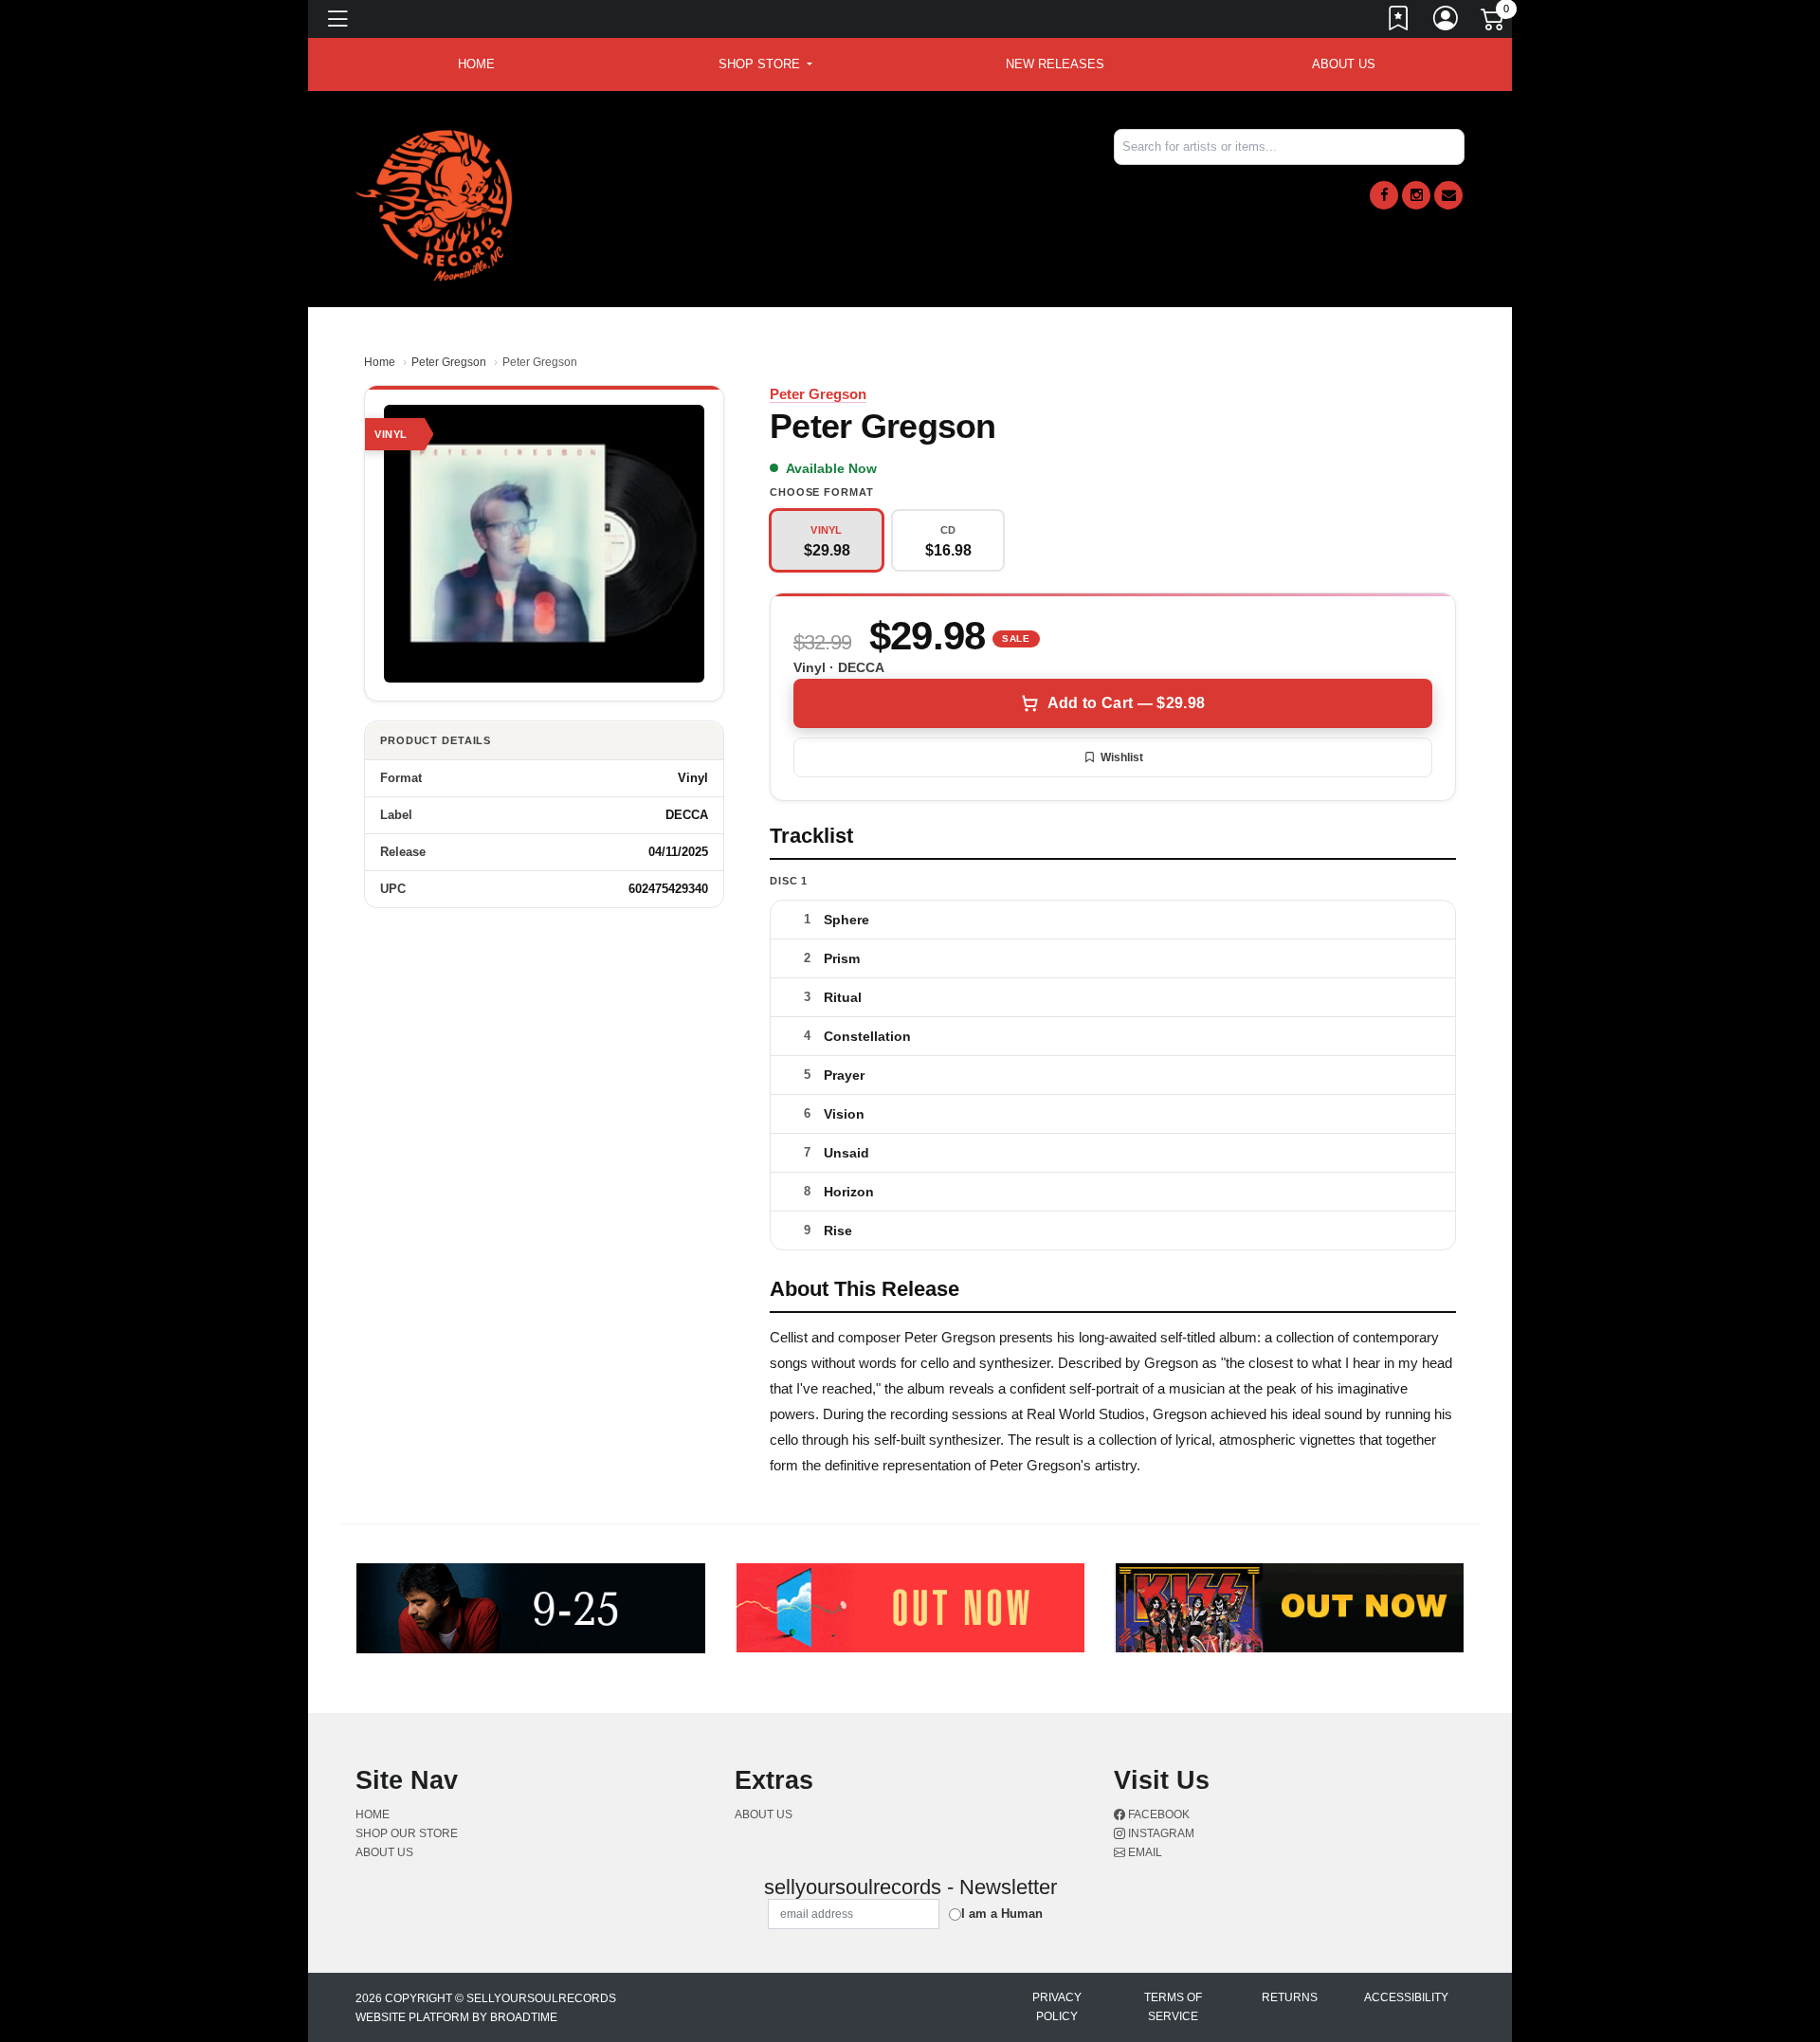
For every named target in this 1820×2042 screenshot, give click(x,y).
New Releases (1055, 64)
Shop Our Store (407, 1833)
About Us (1344, 64)
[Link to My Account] (1447, 22)
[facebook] (1384, 195)
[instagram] (1416, 195)
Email (1144, 1852)
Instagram (1160, 1833)
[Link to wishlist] (1399, 22)
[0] (1494, 23)
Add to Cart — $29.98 (1126, 703)
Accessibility (1406, 1997)
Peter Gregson (449, 362)
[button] (765, 64)
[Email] (1448, 195)
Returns (1290, 1997)
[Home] (434, 204)
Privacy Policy (1057, 2007)
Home (380, 362)
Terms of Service (1173, 2007)
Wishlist (1122, 757)
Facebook (1157, 1814)
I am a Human (1002, 1914)
